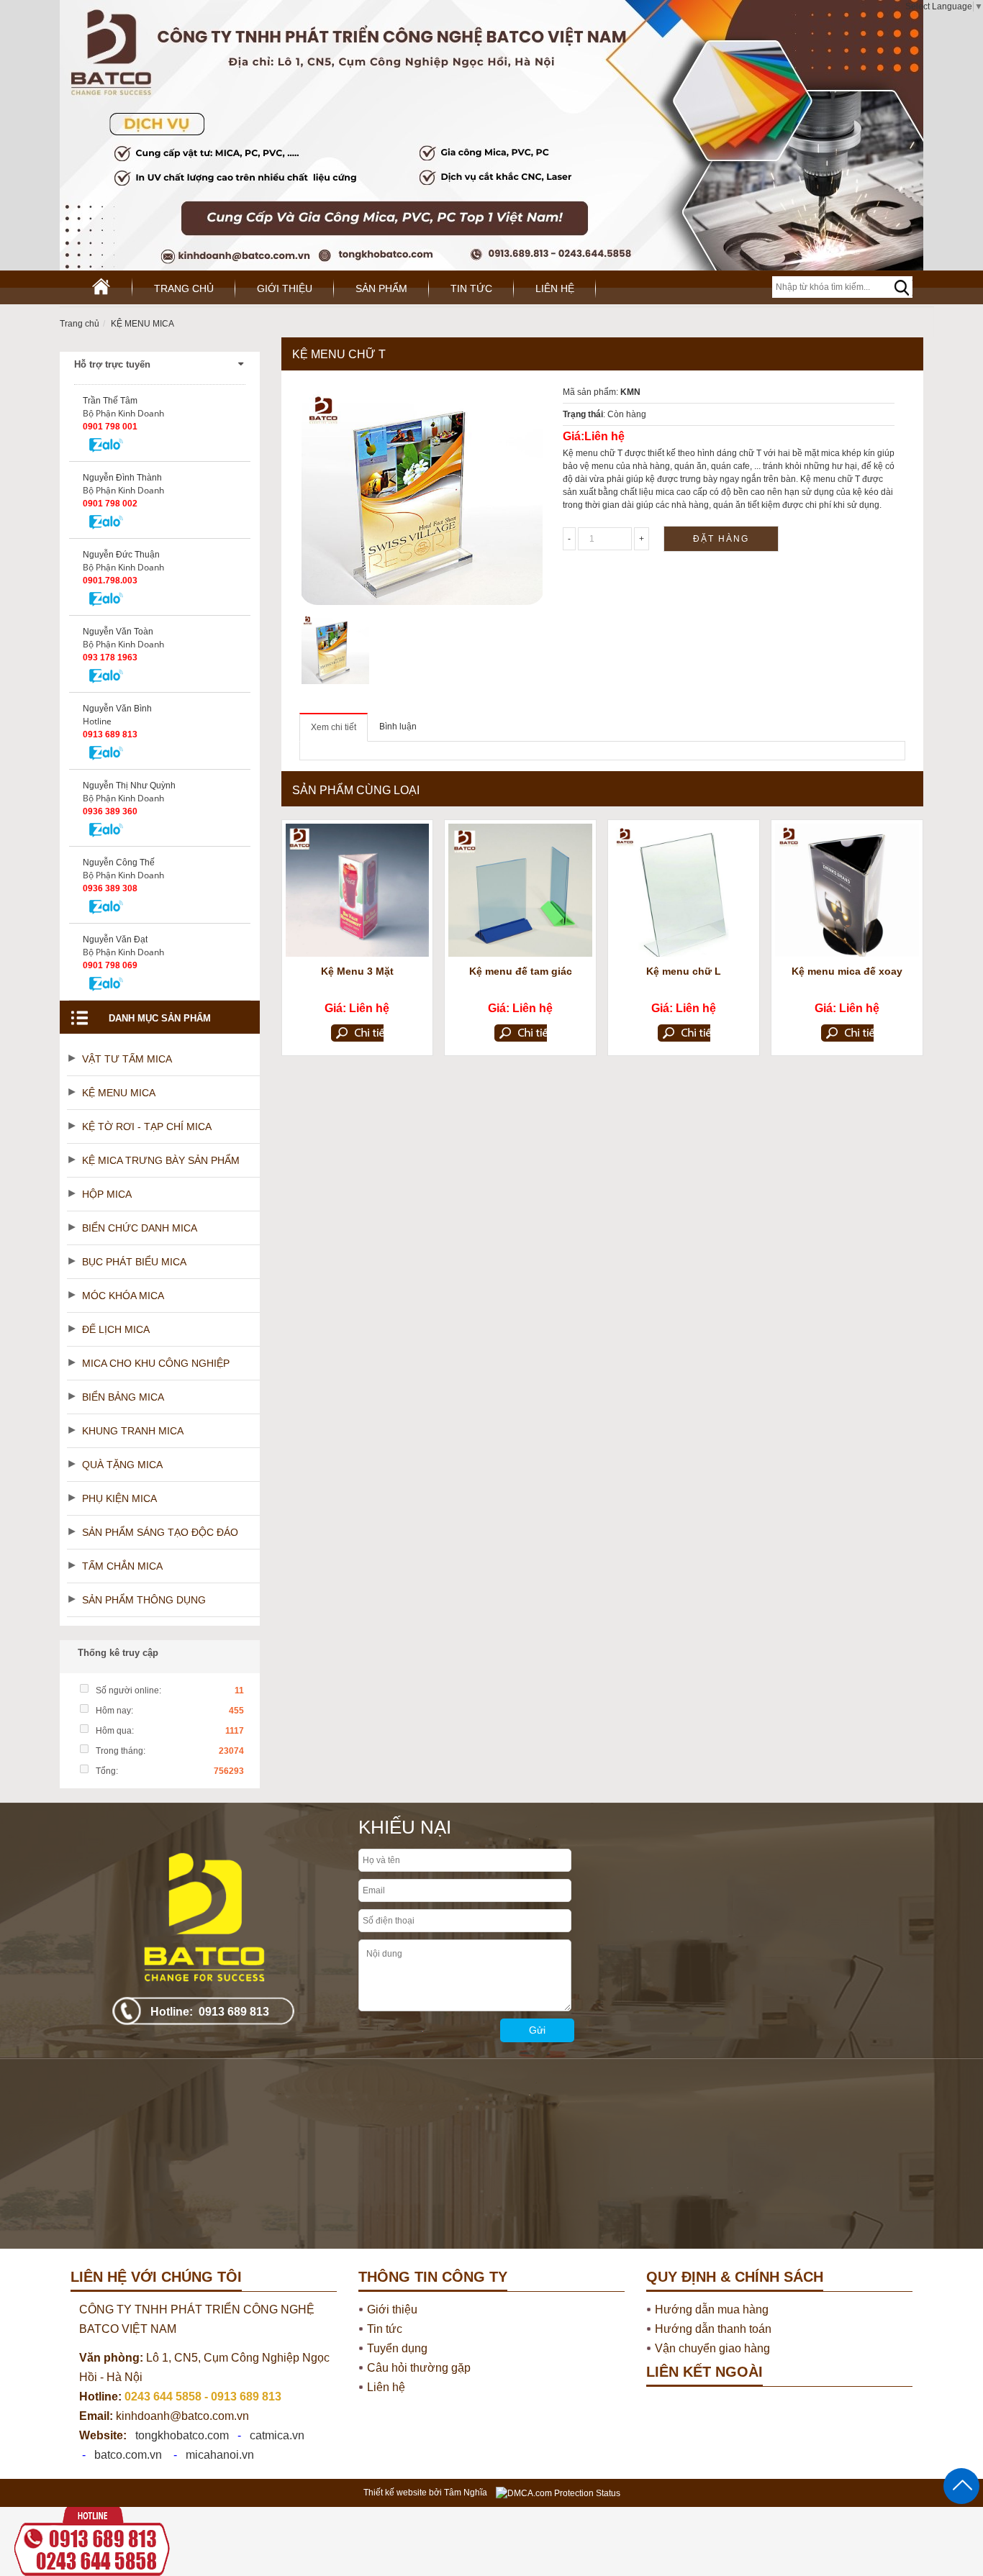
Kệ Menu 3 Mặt (357, 971)
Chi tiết (357, 1034)
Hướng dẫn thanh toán (713, 2329)
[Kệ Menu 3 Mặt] (358, 890)
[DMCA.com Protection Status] (558, 2493)
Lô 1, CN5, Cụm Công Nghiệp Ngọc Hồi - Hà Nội (204, 2367)
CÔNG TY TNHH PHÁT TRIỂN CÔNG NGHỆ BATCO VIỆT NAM (197, 2319)
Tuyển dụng (397, 2348)
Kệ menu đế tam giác (521, 971)
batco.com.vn (128, 2455)
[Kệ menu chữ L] (684, 890)
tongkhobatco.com (182, 2435)
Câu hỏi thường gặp (419, 2368)
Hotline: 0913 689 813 (210, 2012)
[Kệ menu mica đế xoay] (847, 890)
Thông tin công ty (433, 2277)
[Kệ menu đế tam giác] (520, 890)
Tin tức (471, 288)
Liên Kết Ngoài (705, 2372)
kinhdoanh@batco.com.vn (164, 2416)
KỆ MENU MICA (142, 324)
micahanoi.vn (220, 2455)
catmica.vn (277, 2435)
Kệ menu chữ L (684, 971)
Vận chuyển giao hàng (712, 2348)
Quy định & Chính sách (735, 2277)
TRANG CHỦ (184, 288)
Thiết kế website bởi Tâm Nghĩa (425, 2493)
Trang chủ (80, 324)
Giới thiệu (285, 288)
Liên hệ (555, 288)
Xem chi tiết (334, 727)
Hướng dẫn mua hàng (712, 2309)
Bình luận (398, 727)
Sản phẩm (381, 288)
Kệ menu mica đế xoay (847, 971)
